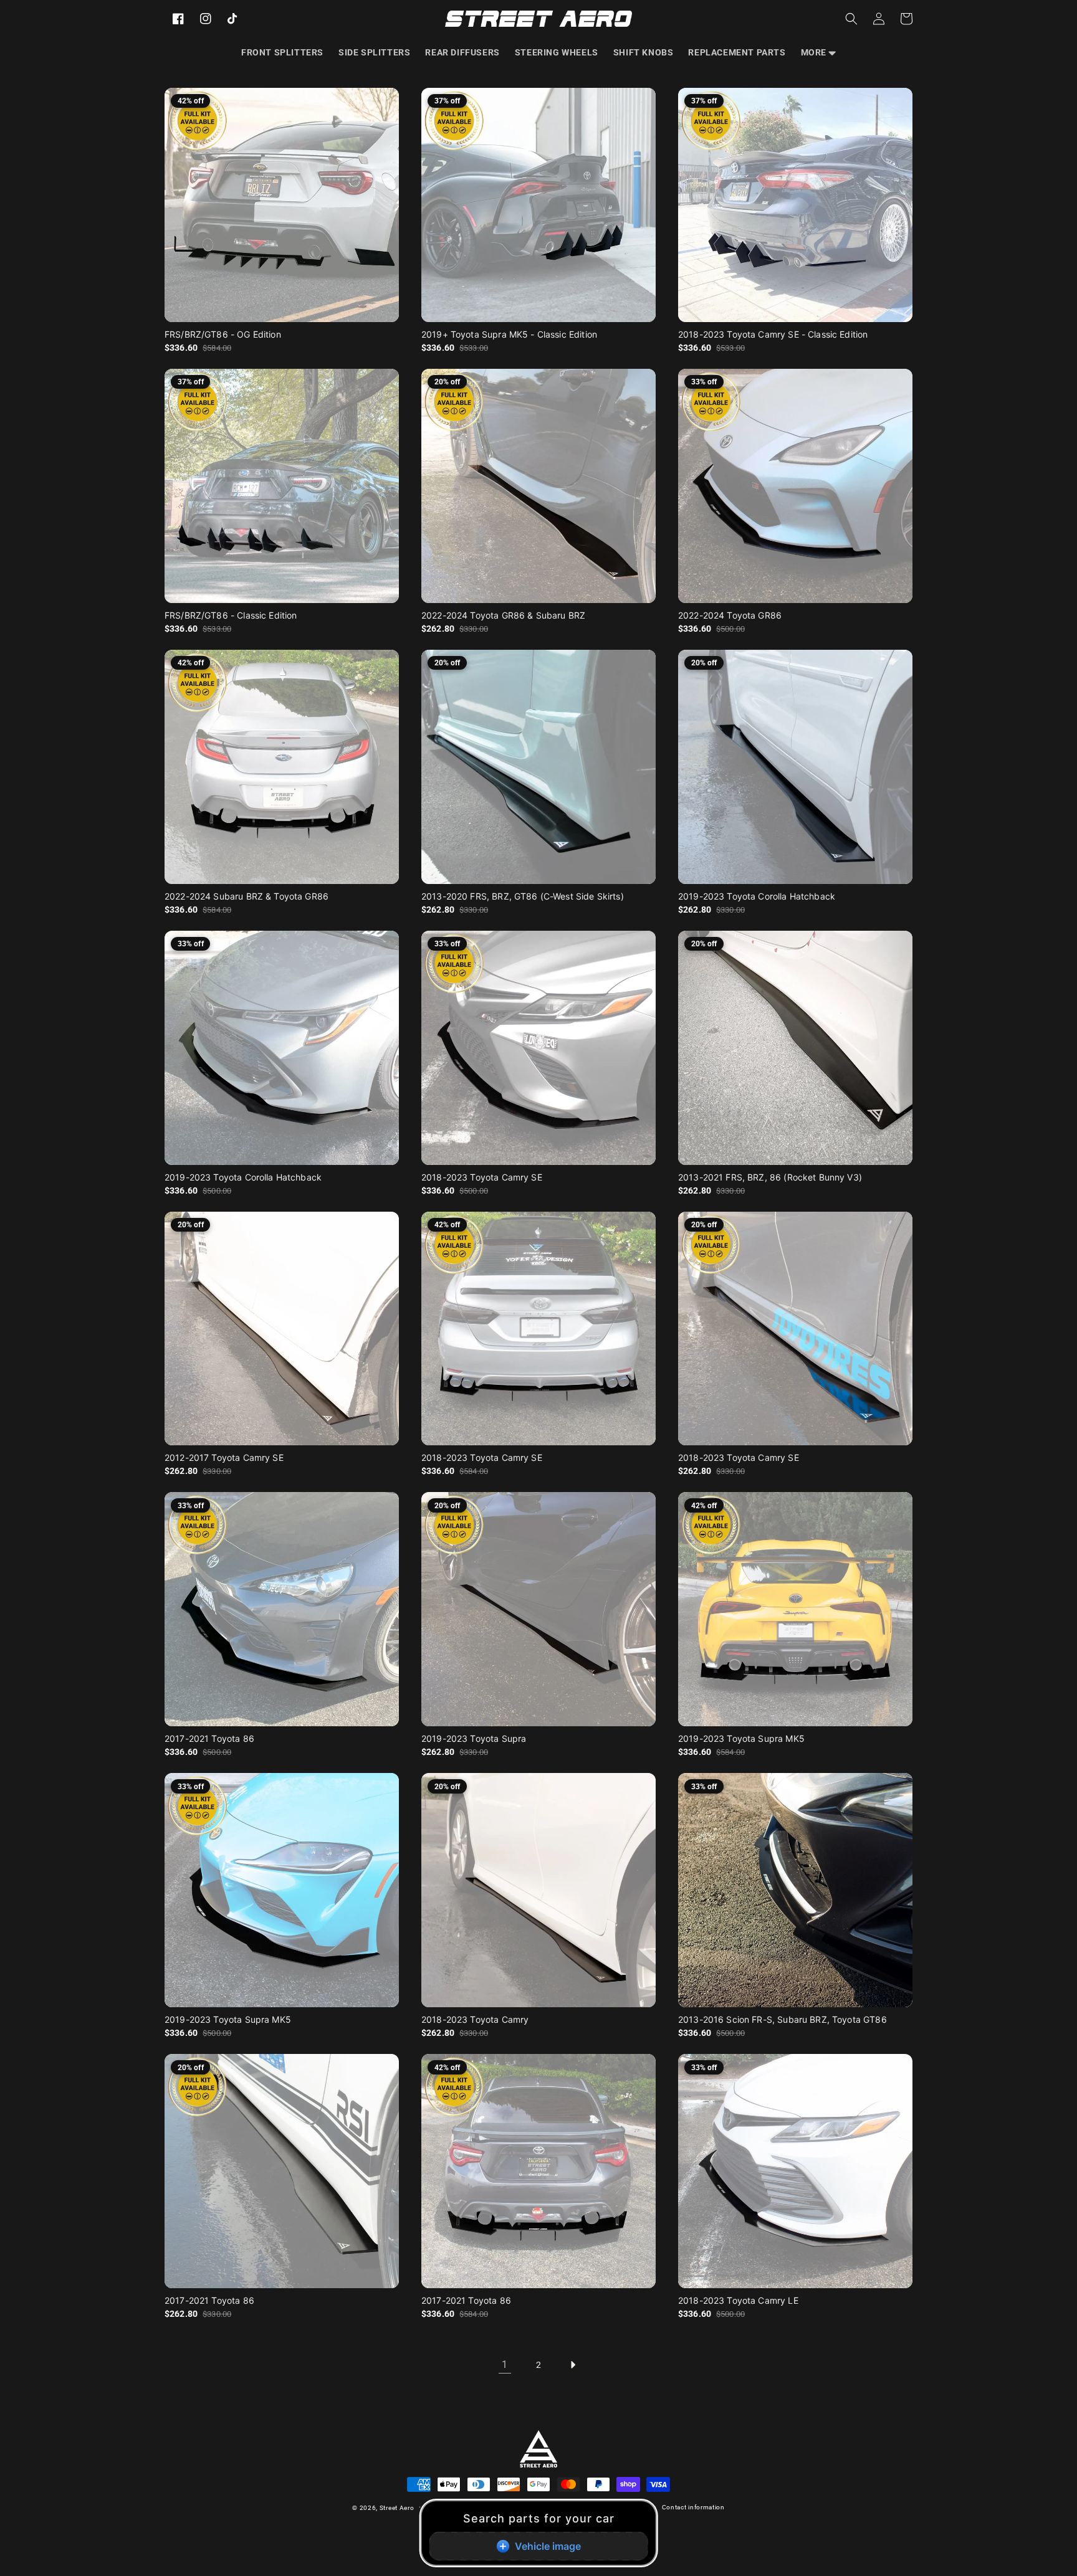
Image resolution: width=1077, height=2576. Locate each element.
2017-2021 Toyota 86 (209, 1738)
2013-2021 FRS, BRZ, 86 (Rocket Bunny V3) (770, 1177)
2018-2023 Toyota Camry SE (482, 1177)
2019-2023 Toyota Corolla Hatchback (757, 896)
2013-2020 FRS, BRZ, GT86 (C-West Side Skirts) (523, 896)
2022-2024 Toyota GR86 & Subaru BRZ (503, 615)
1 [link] (505, 2365)
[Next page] (572, 2365)
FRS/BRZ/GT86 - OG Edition (223, 334)
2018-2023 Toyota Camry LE (738, 2300)
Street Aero (397, 2508)
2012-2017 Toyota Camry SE (224, 1457)
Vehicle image (548, 2546)
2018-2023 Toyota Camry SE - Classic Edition (773, 334)
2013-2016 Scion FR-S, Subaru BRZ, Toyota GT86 (783, 2019)
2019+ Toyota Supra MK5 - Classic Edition (509, 334)
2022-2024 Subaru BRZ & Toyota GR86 (247, 896)
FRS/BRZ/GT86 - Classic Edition (231, 615)
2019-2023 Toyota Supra (474, 1738)
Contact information (693, 2507)
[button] (818, 52)
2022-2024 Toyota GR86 (730, 615)
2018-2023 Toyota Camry (475, 2019)
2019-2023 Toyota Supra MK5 (741, 1738)
